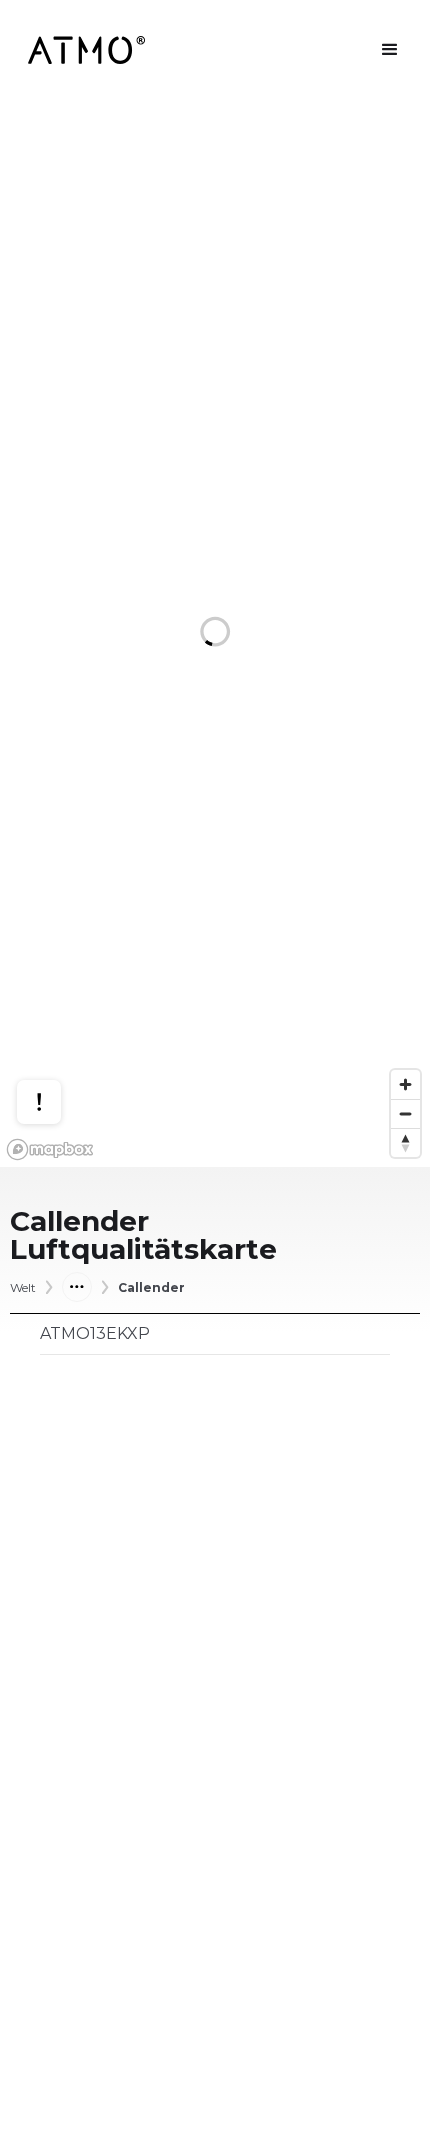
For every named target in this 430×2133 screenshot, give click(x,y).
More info (58, 1024)
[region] (215, 633)
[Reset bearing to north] (405, 1142)
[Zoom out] (405, 1113)
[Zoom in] (405, 1084)
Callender (151, 1288)
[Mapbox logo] (50, 1149)
